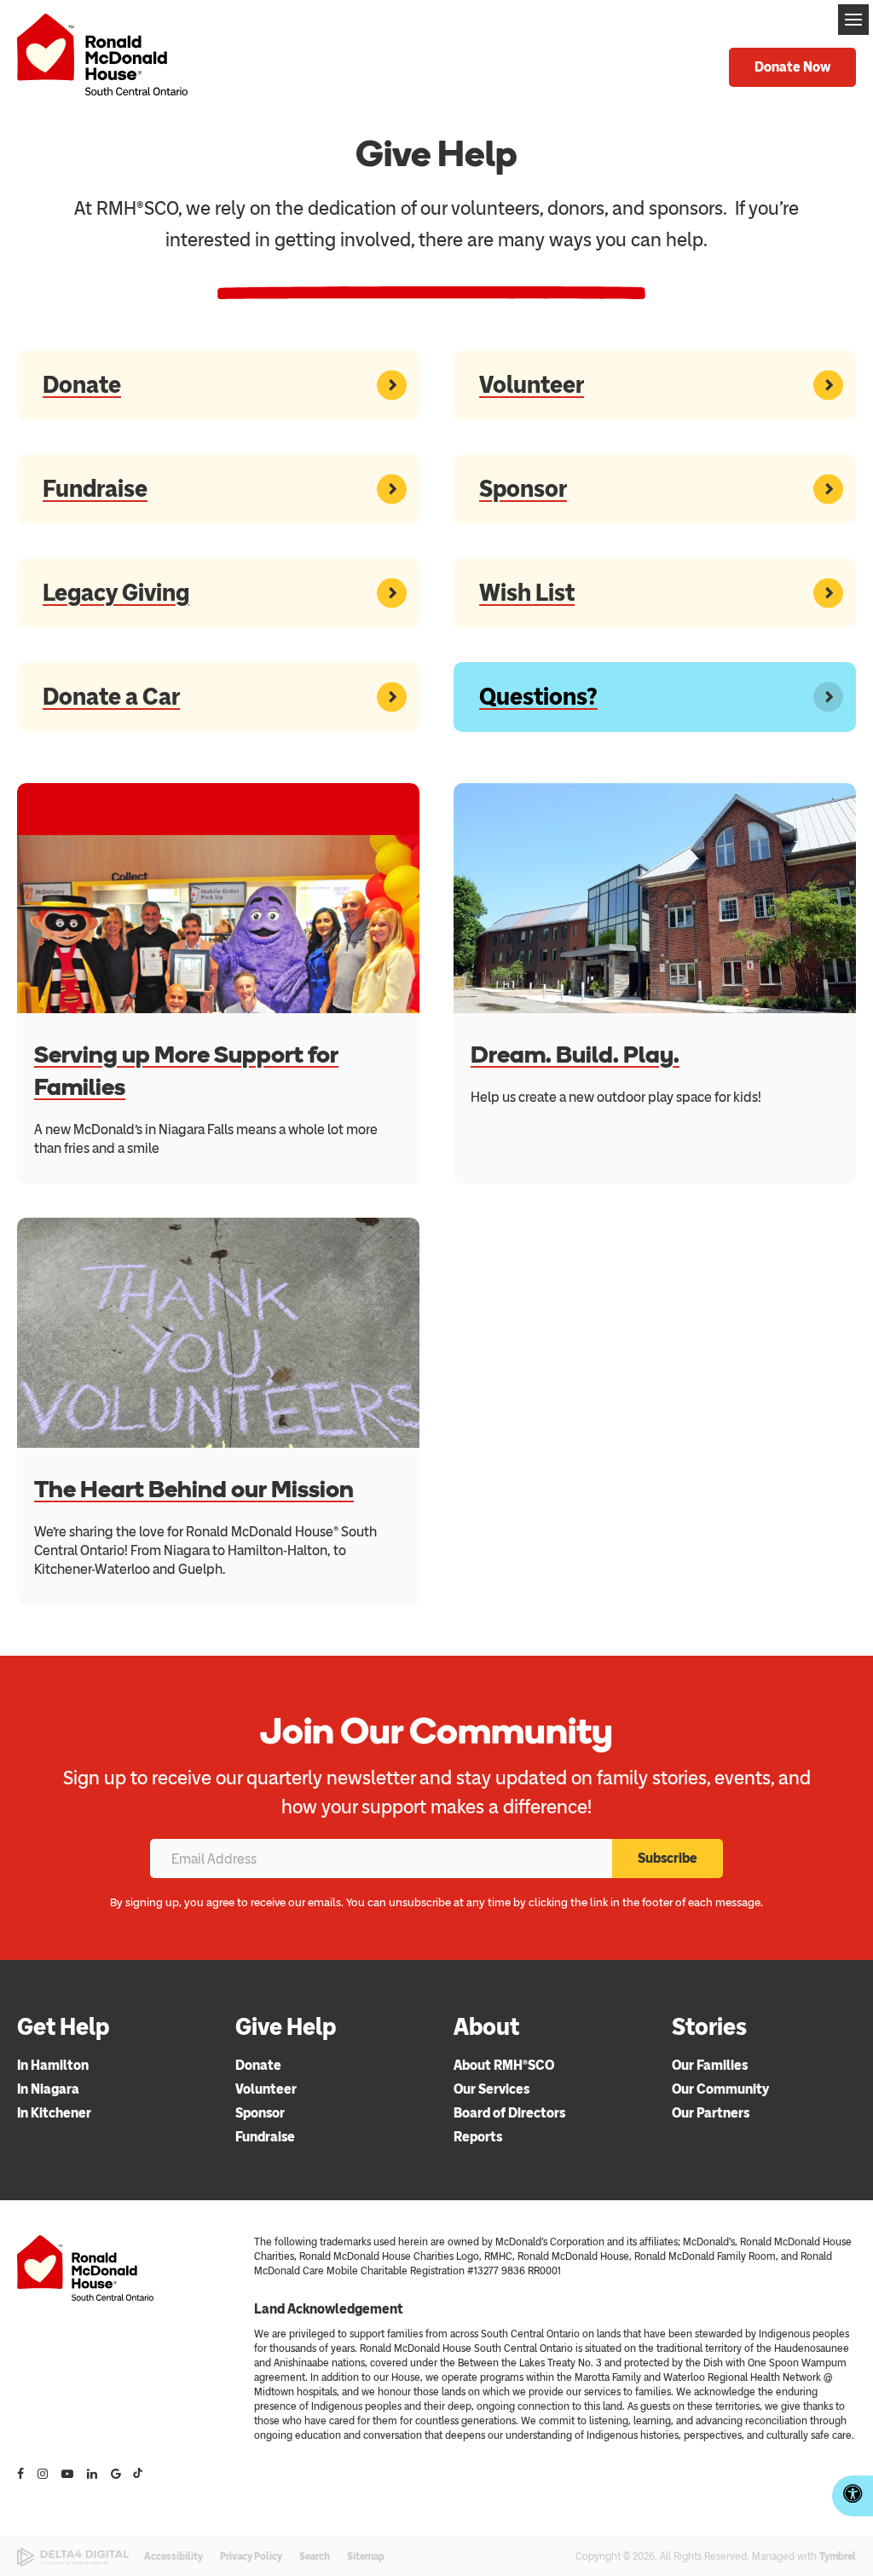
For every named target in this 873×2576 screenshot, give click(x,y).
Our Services (491, 2089)
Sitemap (366, 2556)
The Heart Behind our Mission (194, 1489)
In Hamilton (53, 2065)
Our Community (720, 2089)
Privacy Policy (251, 2556)
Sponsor (523, 488)
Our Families (710, 2065)
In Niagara (48, 2089)
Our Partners (711, 2113)
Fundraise (95, 488)
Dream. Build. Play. (575, 1054)
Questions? (538, 696)
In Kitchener (54, 2113)
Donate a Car (111, 696)
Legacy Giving (116, 592)
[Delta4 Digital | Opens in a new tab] (73, 2558)
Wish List (527, 592)
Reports (478, 2137)
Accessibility (173, 2556)
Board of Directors (509, 2113)
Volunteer (532, 384)
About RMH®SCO (504, 2065)
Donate (82, 384)
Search (315, 2556)
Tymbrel (838, 2556)
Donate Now (792, 67)
